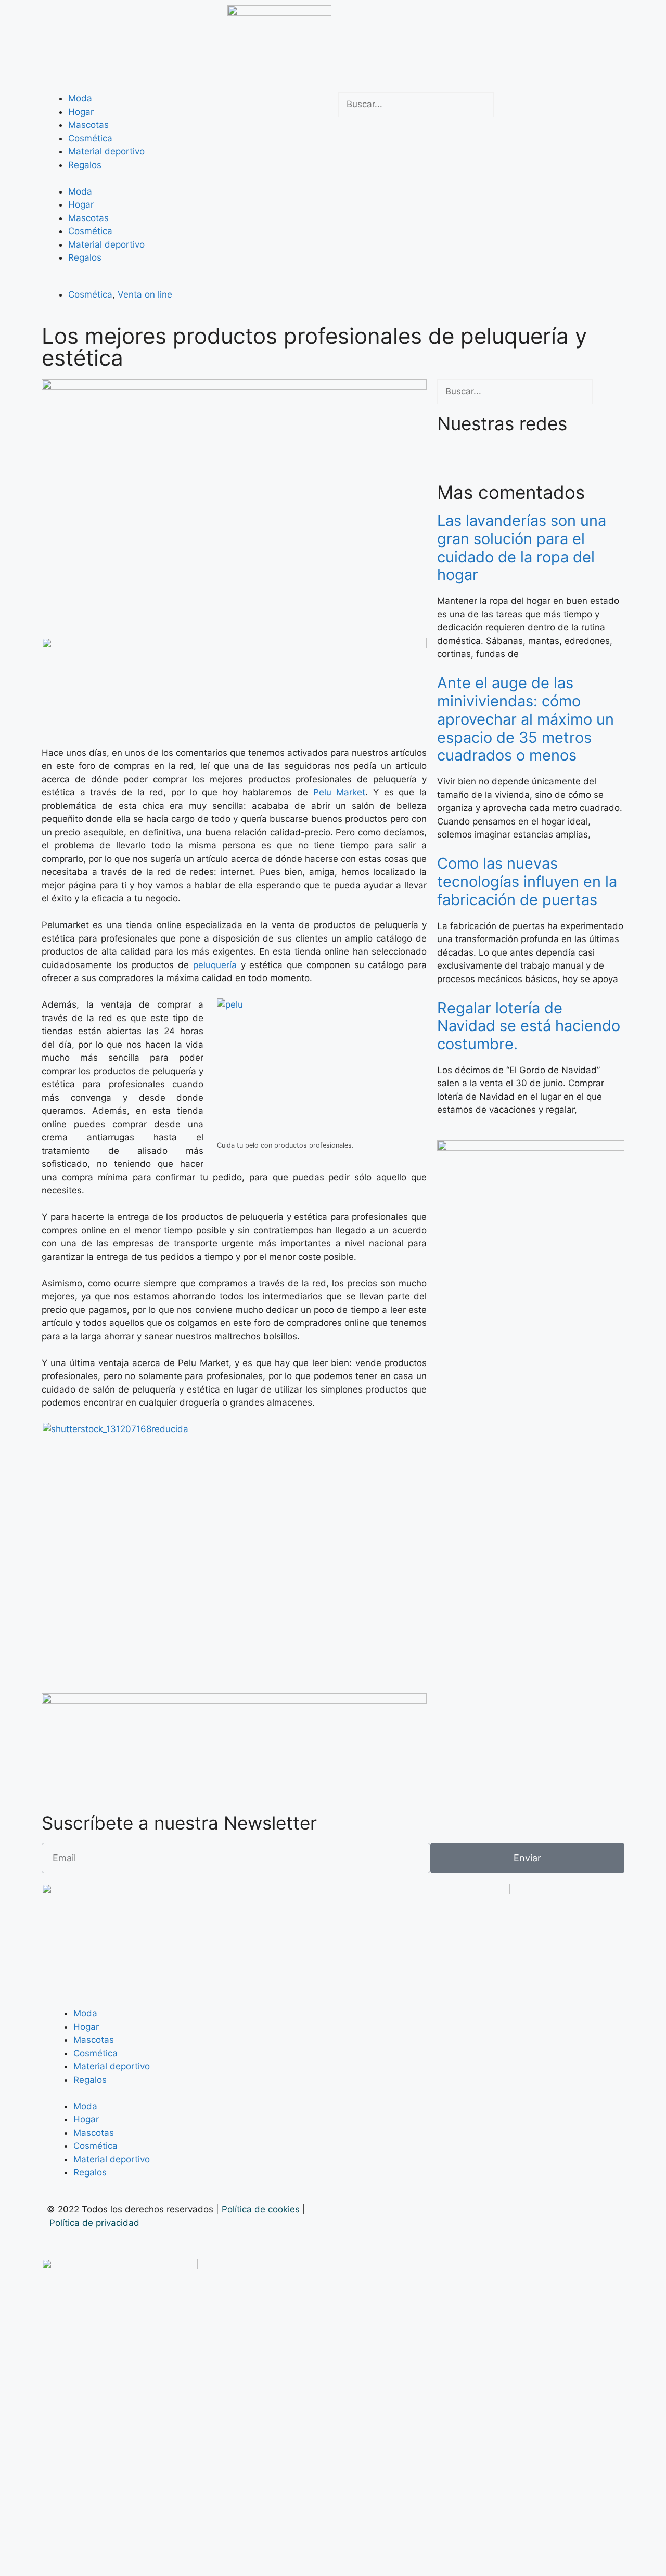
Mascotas (88, 125)
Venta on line (145, 294)
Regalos (85, 165)
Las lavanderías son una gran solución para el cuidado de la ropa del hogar (522, 548)
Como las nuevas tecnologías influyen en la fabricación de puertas (527, 881)
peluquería (215, 965)
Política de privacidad (96, 2223)
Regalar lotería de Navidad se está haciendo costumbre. (529, 1026)
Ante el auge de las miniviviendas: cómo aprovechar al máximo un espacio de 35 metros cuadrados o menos (526, 719)
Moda (80, 98)
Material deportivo (106, 151)
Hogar (81, 112)
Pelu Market (340, 792)
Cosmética (90, 138)
